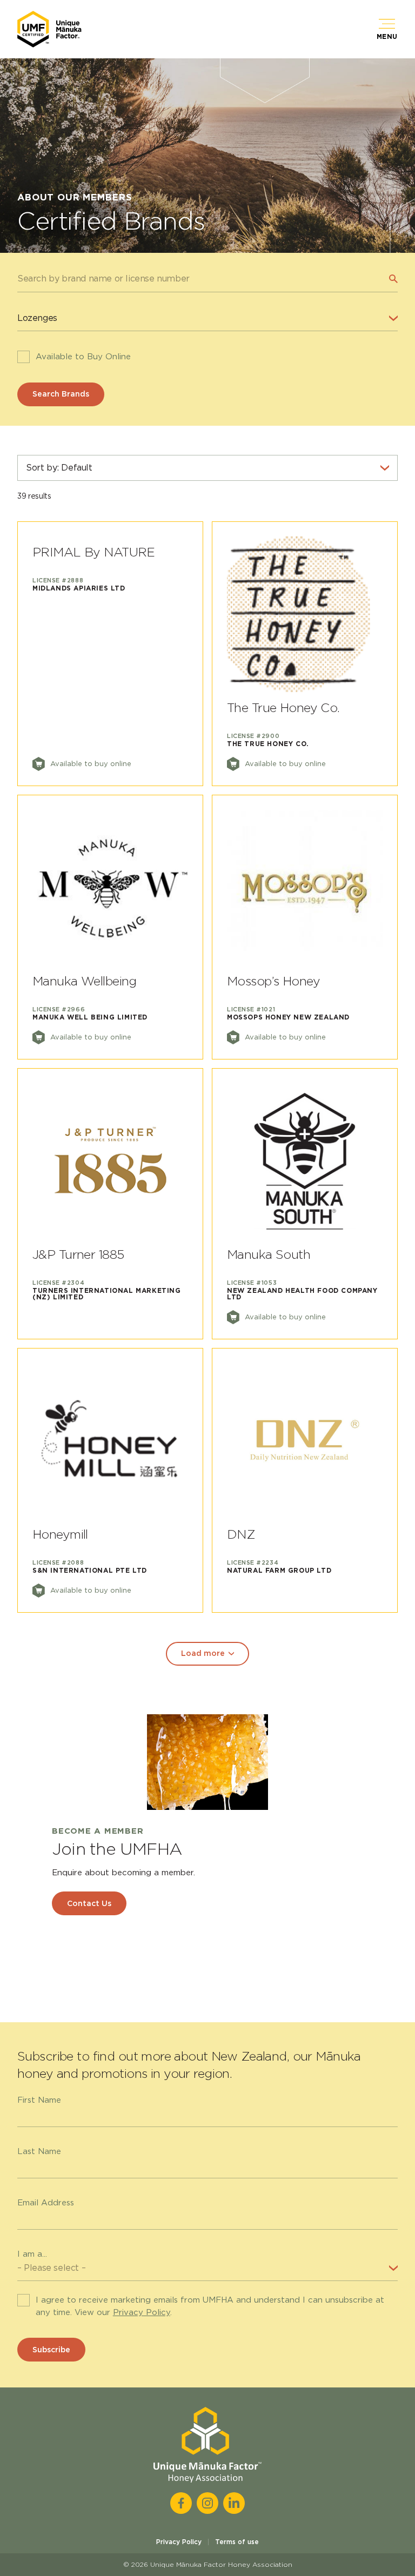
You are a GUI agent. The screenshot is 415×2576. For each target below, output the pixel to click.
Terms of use (237, 2542)
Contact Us (89, 1903)
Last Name (39, 2151)
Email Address (46, 2203)
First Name (39, 2100)
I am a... (32, 2254)
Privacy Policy (142, 2312)
